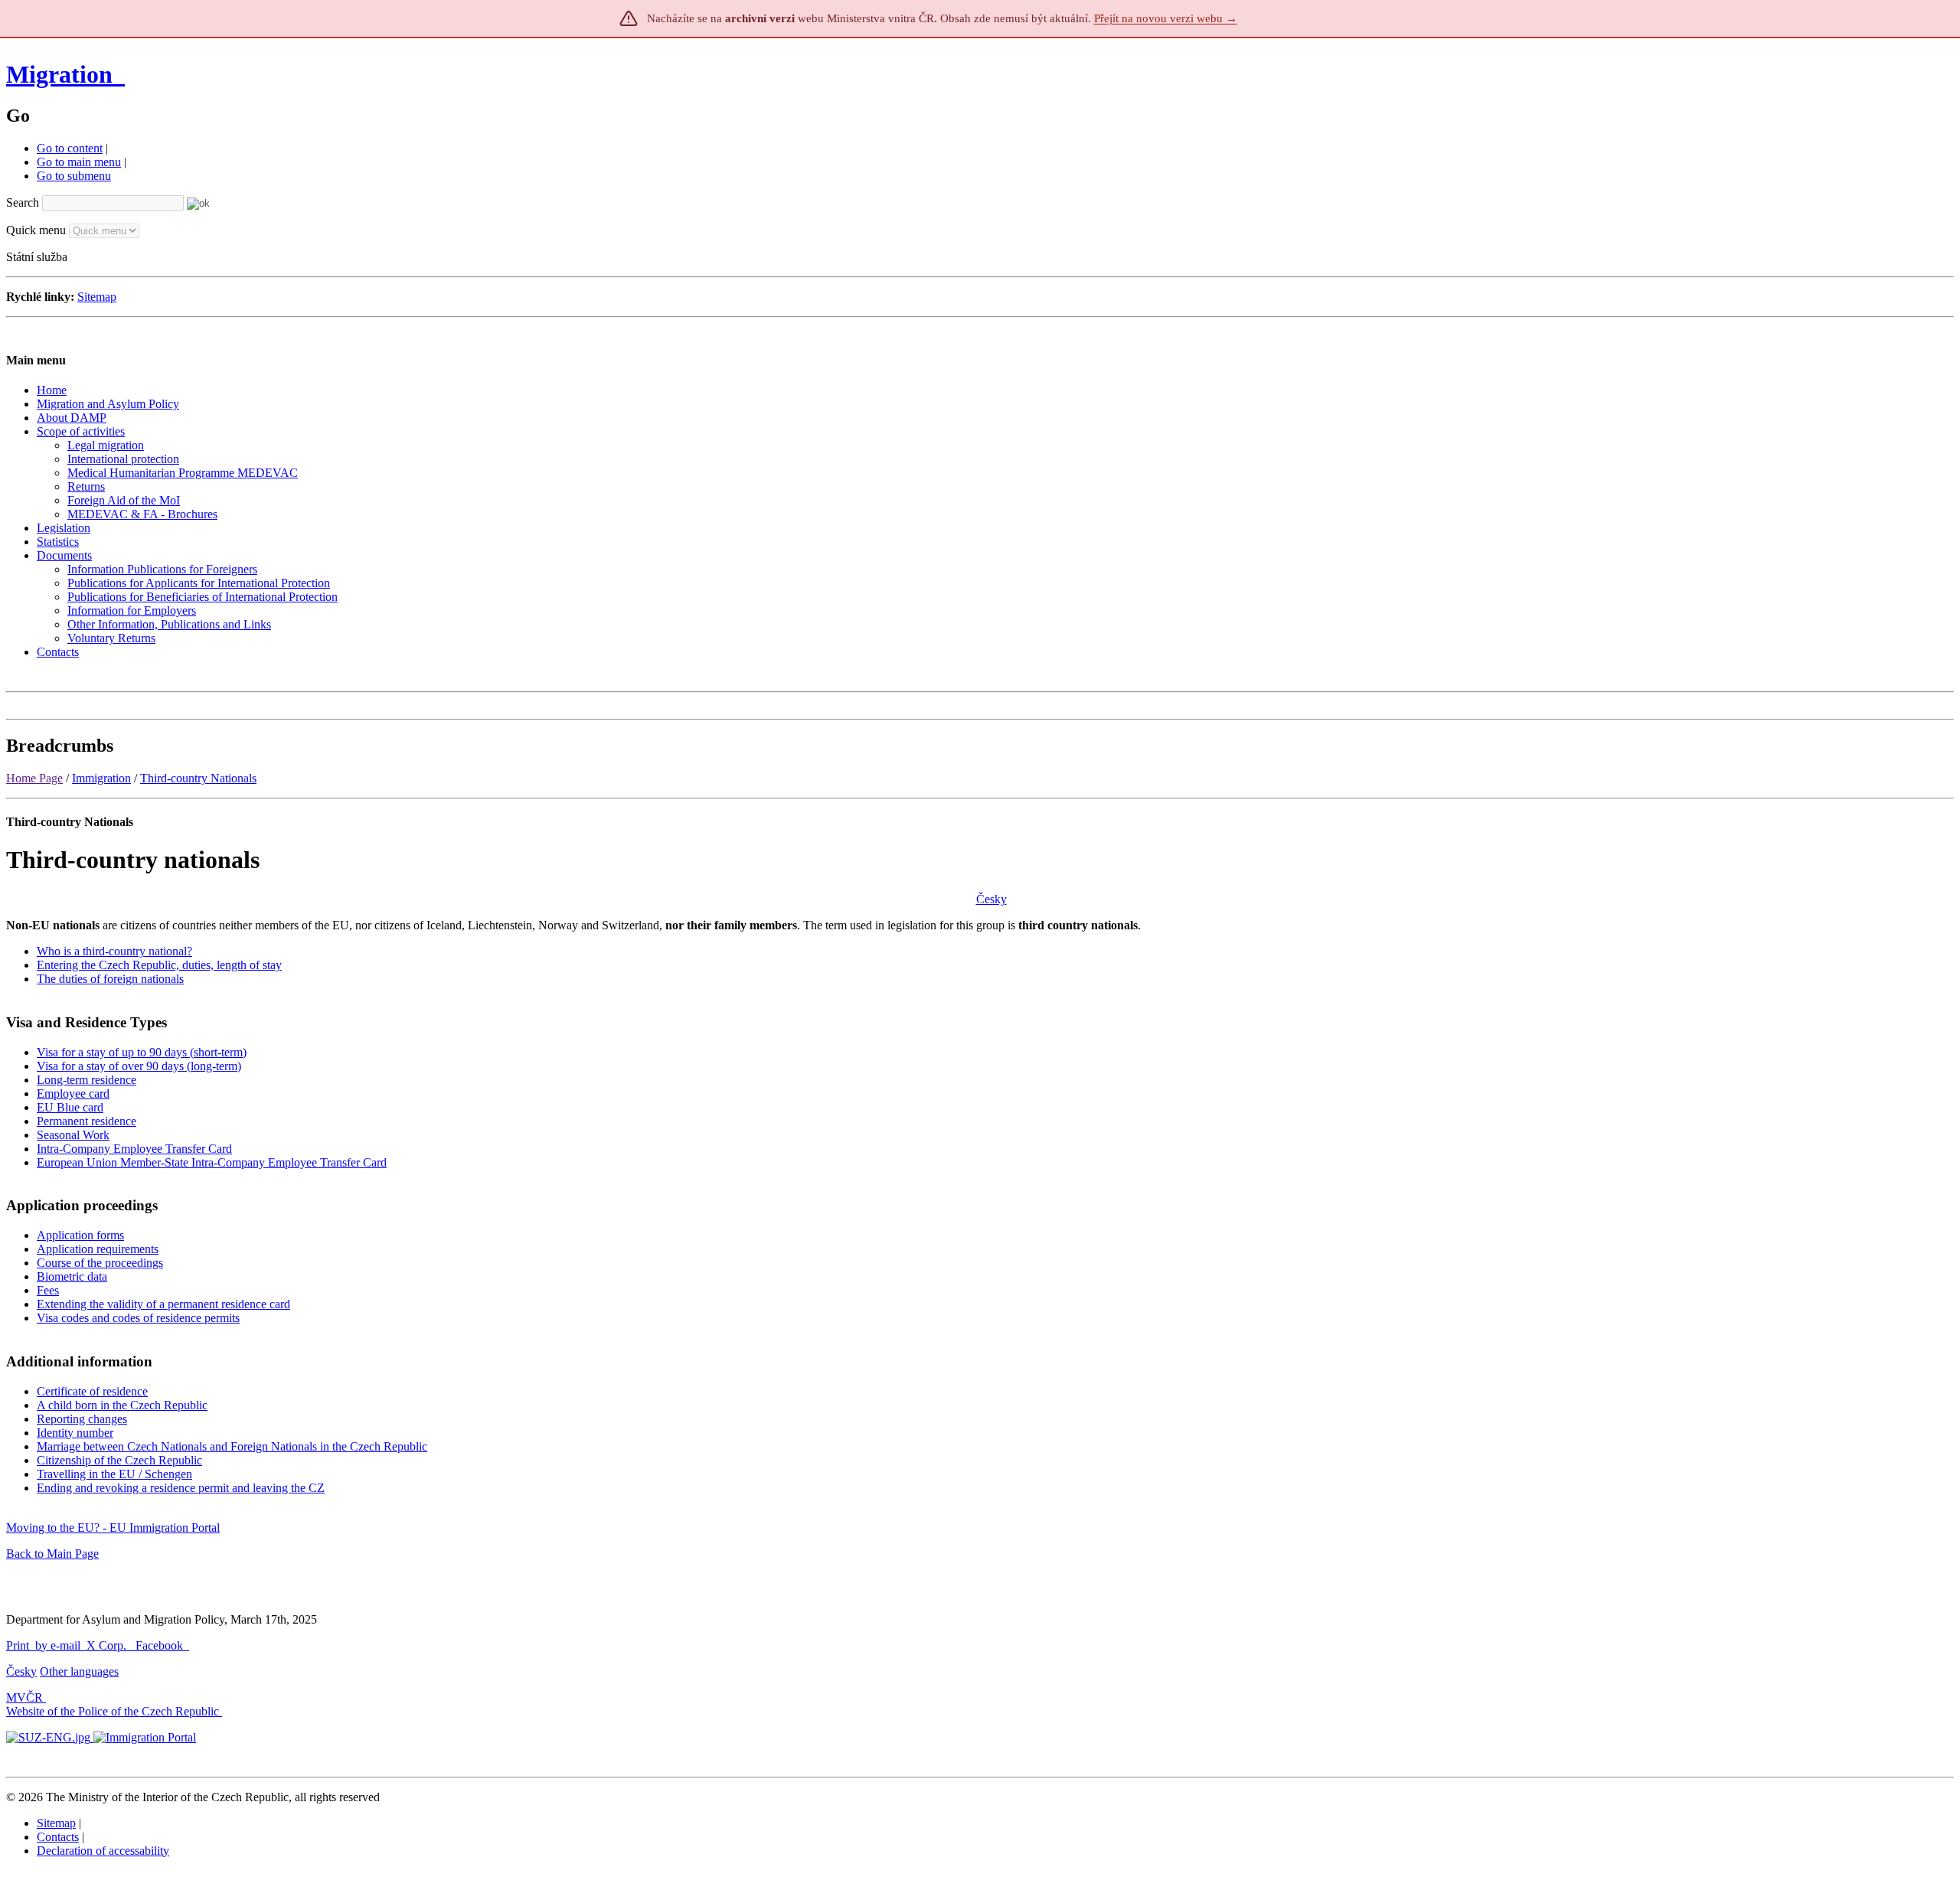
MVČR (24, 1697)
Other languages (79, 1671)
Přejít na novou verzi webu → (1166, 18)
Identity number (75, 1433)
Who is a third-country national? (114, 951)
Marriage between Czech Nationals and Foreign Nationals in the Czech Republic (232, 1446)
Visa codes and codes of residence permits (138, 1318)
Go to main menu (79, 162)
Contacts (58, 1837)
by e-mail (58, 1645)
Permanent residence (87, 1121)
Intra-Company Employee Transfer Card (134, 1149)
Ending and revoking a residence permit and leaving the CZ (181, 1488)
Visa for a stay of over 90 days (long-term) (139, 1066)
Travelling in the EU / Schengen (114, 1474)
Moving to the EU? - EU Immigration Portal (113, 1528)
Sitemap (97, 297)
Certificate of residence (92, 1391)
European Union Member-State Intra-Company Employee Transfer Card (212, 1162)
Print (18, 1645)
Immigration (101, 778)
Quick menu (36, 230)
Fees (48, 1290)
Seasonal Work (73, 1135)
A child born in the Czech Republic (122, 1405)
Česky (991, 899)
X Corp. (108, 1645)
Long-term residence (87, 1080)
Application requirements (98, 1249)
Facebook (161, 1645)
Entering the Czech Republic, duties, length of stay (159, 965)
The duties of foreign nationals (110, 979)
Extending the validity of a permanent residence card (163, 1304)
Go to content (70, 148)
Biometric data (72, 1276)
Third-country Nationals (198, 778)
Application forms (80, 1235)
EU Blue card (70, 1107)
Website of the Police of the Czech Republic (113, 1711)
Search (23, 202)
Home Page (34, 778)
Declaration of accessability (103, 1851)
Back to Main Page (52, 1554)
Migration (62, 74)
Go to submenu (74, 176)
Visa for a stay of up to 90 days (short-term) (142, 1052)
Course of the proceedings (100, 1263)
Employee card (73, 1094)
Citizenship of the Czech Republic (119, 1460)
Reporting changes (82, 1419)
